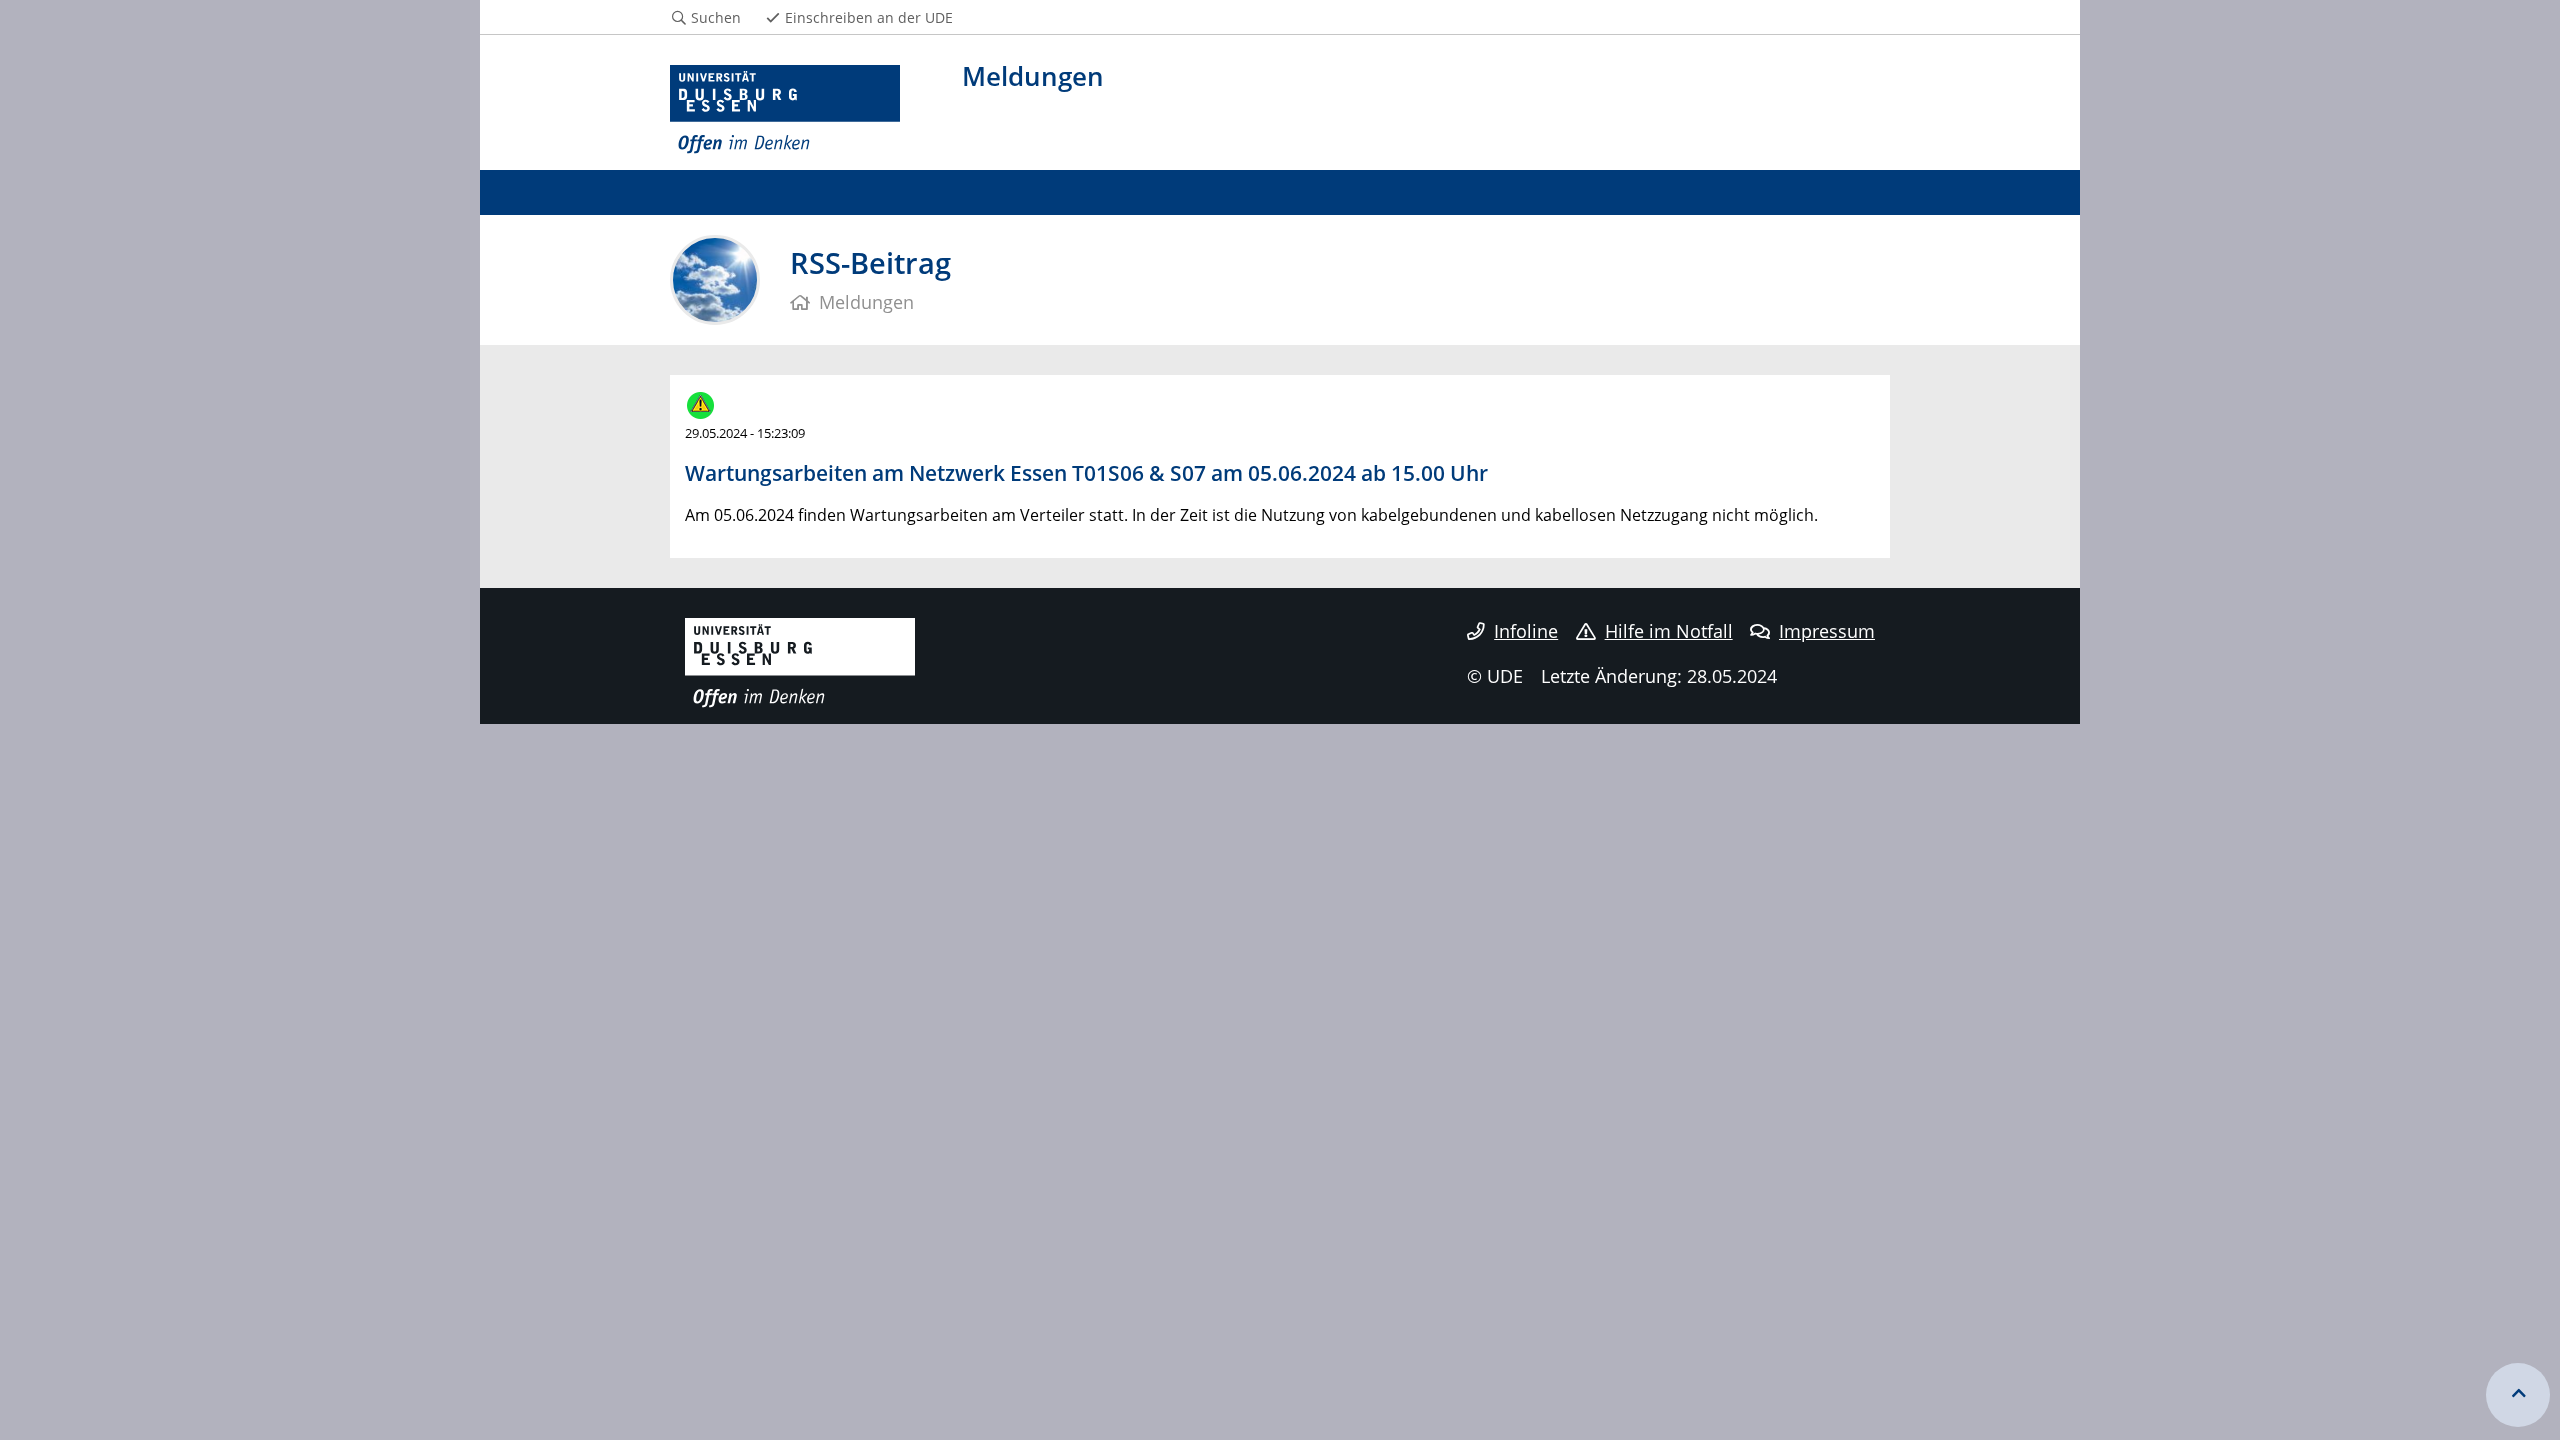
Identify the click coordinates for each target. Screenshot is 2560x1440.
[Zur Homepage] (785, 110)
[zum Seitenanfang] (2518, 1395)
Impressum (1827, 631)
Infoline (1526, 631)
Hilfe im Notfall (1669, 631)
